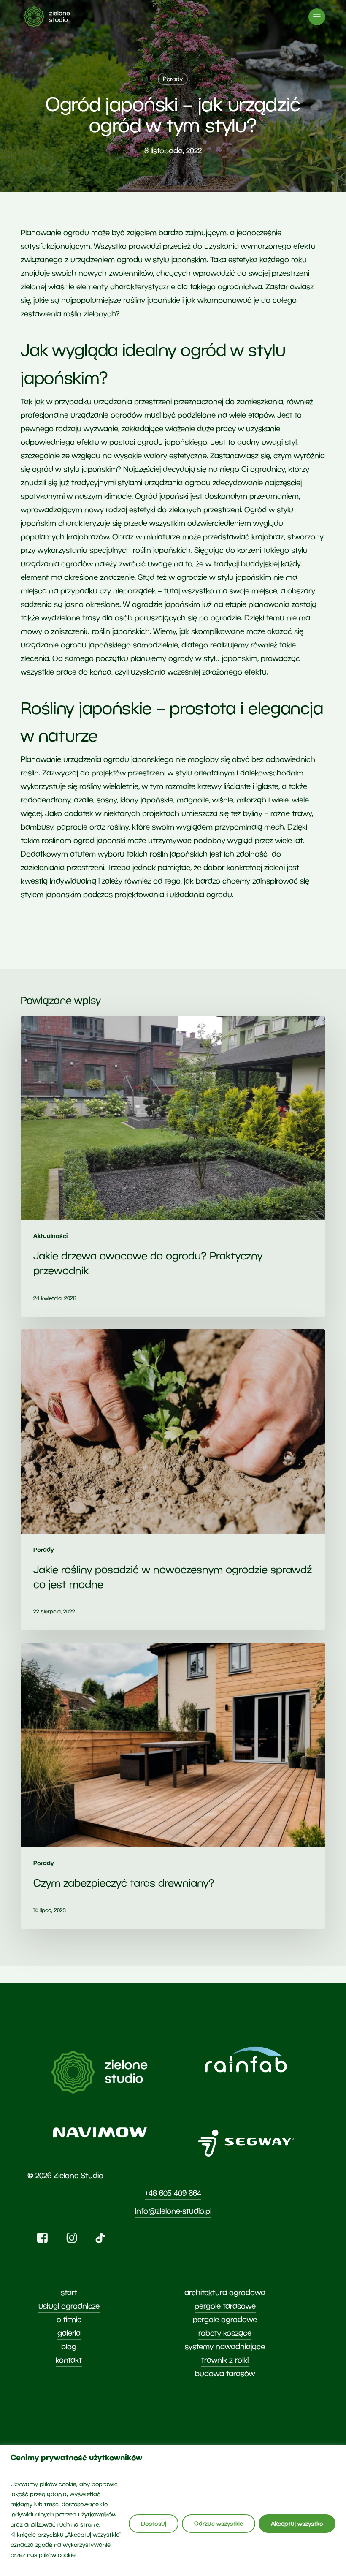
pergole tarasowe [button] (225, 2306)
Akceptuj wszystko (297, 2523)
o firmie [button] (69, 2319)
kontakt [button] (69, 2360)
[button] (317, 17)
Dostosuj (154, 2523)
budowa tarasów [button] (225, 2373)
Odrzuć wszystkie (219, 2523)
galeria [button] (69, 2333)
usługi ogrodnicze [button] (69, 2306)
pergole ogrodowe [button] (225, 2319)
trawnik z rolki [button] (225, 2360)
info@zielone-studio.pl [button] (173, 2211)
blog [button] (69, 2346)
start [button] (69, 2292)
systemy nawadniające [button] (225, 2346)
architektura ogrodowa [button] (225, 2292)
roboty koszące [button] (225, 2333)
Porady (173, 79)
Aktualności (50, 1236)
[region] (173, 2510)
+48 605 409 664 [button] (173, 2193)
